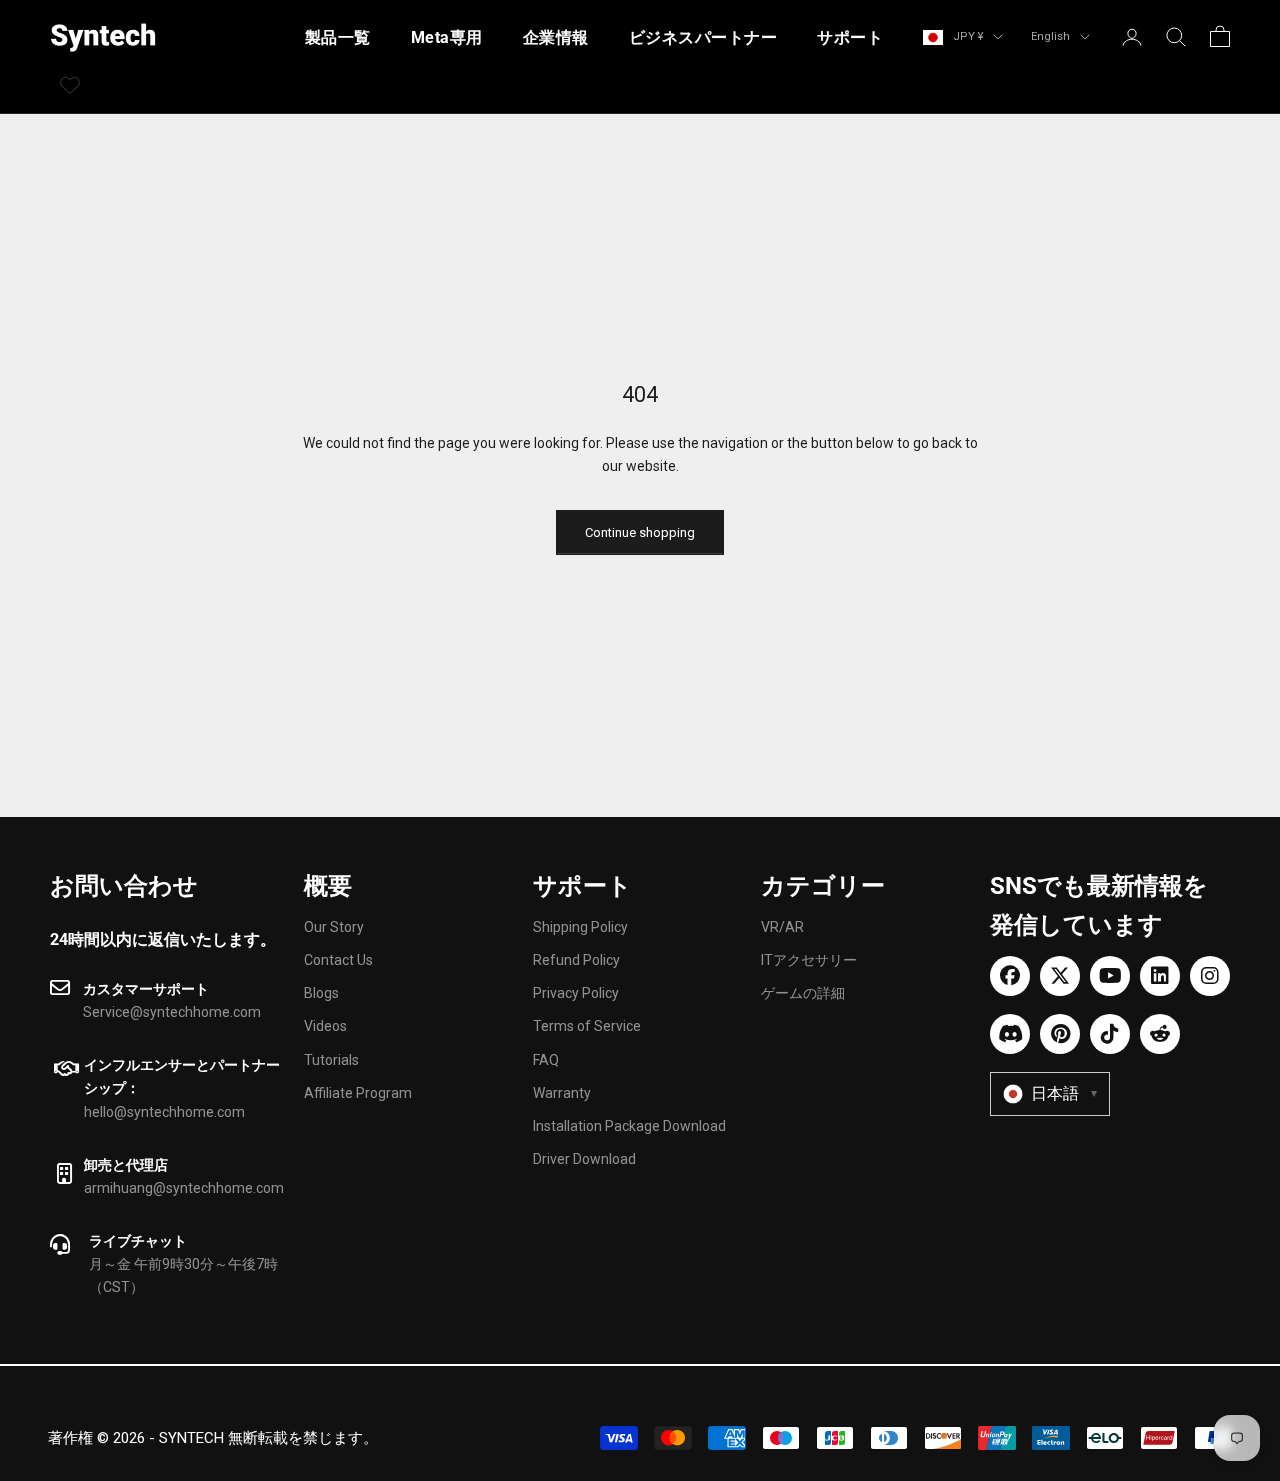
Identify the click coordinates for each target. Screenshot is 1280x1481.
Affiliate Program (358, 1093)
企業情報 (556, 37)
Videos (325, 1026)
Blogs (321, 993)
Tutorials (331, 1060)
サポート (850, 37)
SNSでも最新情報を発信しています (1099, 906)
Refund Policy (576, 960)
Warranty (562, 1093)
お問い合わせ (124, 886)
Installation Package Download (629, 1126)
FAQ (546, 1060)
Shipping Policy (580, 927)
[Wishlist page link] (70, 85)
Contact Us (338, 960)
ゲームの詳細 (803, 993)
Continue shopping (640, 532)
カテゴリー (823, 886)
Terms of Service (587, 1026)
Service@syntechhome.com (172, 1012)
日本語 (1064, 1093)
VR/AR (782, 927)
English (1050, 36)
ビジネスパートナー (703, 37)
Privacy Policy (576, 993)
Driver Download (584, 1159)
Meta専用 (447, 37)
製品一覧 (338, 37)
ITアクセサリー (809, 960)
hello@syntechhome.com (164, 1112)
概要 (328, 886)
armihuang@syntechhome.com (184, 1188)
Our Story (334, 927)
